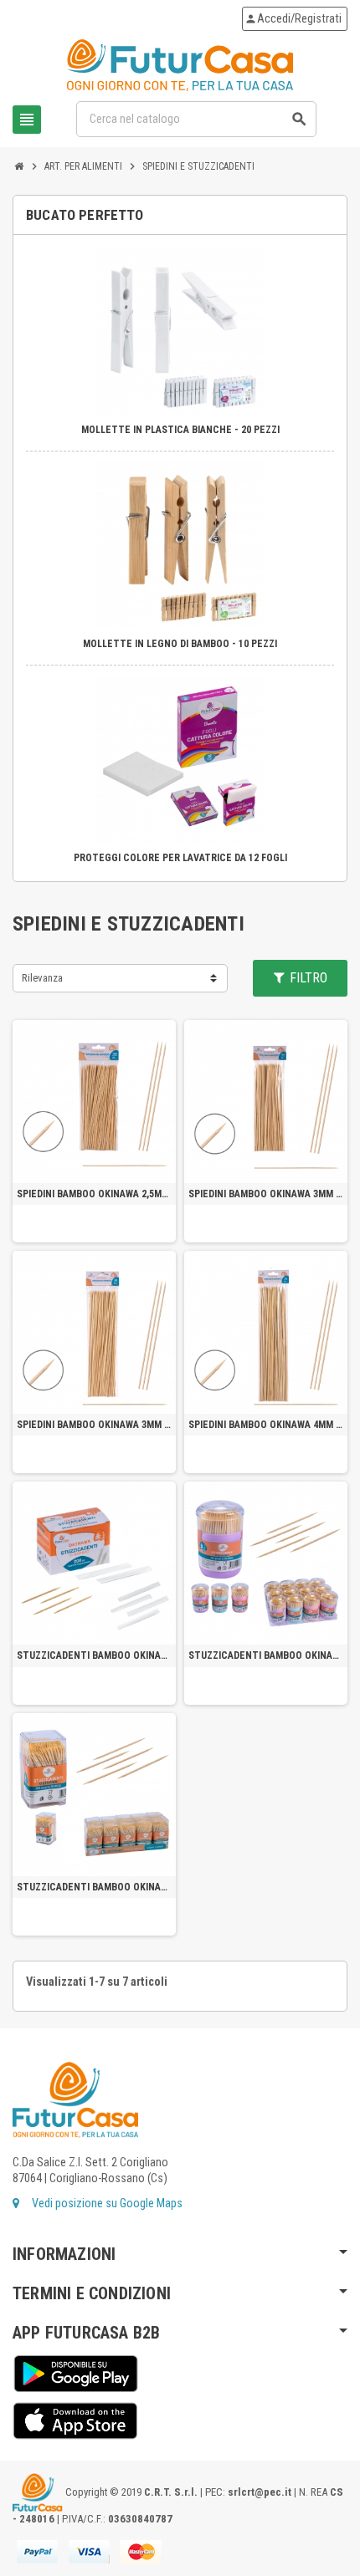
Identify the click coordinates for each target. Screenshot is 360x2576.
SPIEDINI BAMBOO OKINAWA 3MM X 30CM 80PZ (94, 1425)
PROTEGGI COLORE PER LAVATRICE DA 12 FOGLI (180, 858)
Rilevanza (42, 978)
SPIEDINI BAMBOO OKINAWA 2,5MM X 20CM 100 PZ (94, 1194)
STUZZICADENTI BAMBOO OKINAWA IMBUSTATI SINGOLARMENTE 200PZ (94, 1655)
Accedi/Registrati (293, 19)
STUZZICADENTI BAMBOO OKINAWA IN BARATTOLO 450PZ (94, 1887)
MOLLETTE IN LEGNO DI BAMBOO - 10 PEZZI (180, 644)
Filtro (307, 978)
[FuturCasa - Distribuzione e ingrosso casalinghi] (180, 65)
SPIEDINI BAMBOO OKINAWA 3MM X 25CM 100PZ (266, 1194)
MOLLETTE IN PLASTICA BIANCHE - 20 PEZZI (180, 430)
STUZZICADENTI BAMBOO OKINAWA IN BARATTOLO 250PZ (266, 1655)
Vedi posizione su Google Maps (106, 2204)
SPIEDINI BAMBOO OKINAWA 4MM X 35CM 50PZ (266, 1425)
